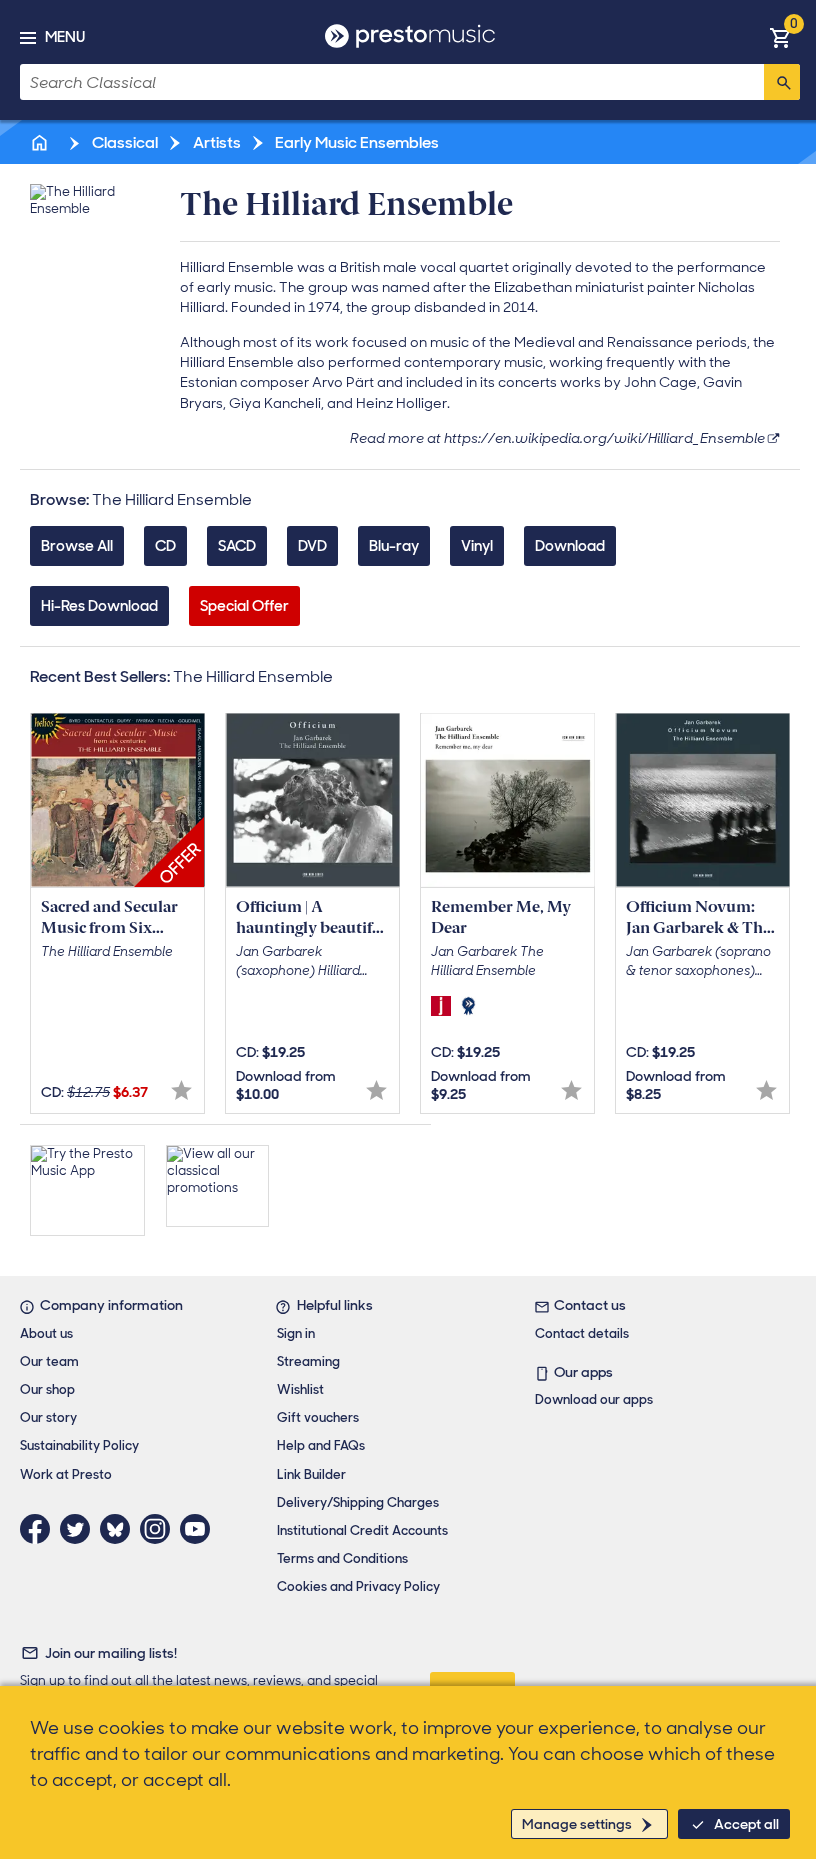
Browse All (77, 546)
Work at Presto (66, 1474)
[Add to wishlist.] (181, 1090)
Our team (49, 1361)
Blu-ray (394, 546)
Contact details (582, 1333)
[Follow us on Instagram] (160, 1529)
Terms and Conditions (342, 1558)
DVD (312, 546)
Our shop (47, 1389)
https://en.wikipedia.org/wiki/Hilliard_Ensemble (604, 438)
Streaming (308, 1361)
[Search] (782, 82)
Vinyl (477, 546)
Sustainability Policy (79, 1445)
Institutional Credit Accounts (362, 1530)
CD (165, 546)
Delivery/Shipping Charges (358, 1502)
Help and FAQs (321, 1445)
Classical (123, 142)
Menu (65, 37)
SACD (237, 546)
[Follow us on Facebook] (40, 1529)
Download (570, 546)
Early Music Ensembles (355, 142)
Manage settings (577, 1824)
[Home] (41, 142)
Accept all (746, 1824)
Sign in (296, 1333)
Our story (48, 1417)
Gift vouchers (318, 1417)
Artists (215, 142)
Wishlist (300, 1389)
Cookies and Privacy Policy (358, 1586)
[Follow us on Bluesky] (120, 1529)
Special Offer (244, 606)
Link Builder (311, 1474)
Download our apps (594, 1399)
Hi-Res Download (99, 606)
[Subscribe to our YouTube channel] (200, 1529)
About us (46, 1333)
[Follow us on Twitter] (80, 1529)
